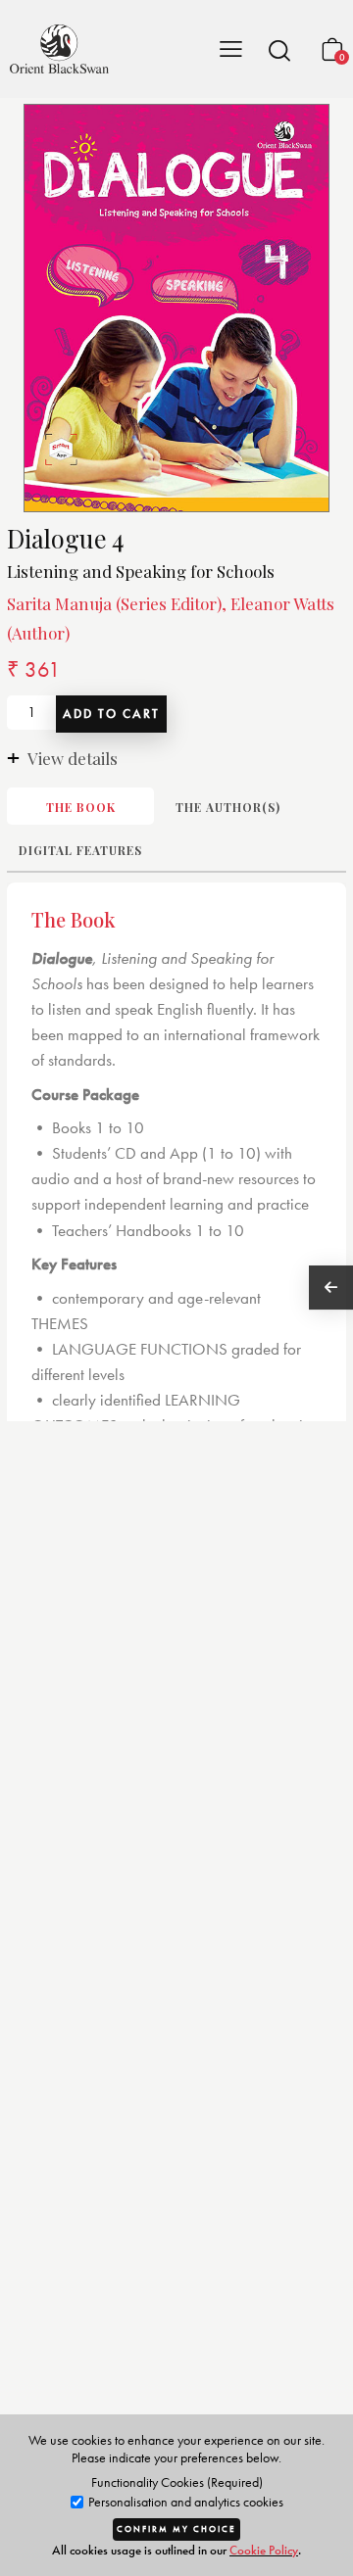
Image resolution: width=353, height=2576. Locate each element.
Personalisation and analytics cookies (184, 2502)
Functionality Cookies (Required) (177, 2482)
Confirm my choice (176, 2529)
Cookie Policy (264, 2550)
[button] (279, 50)
